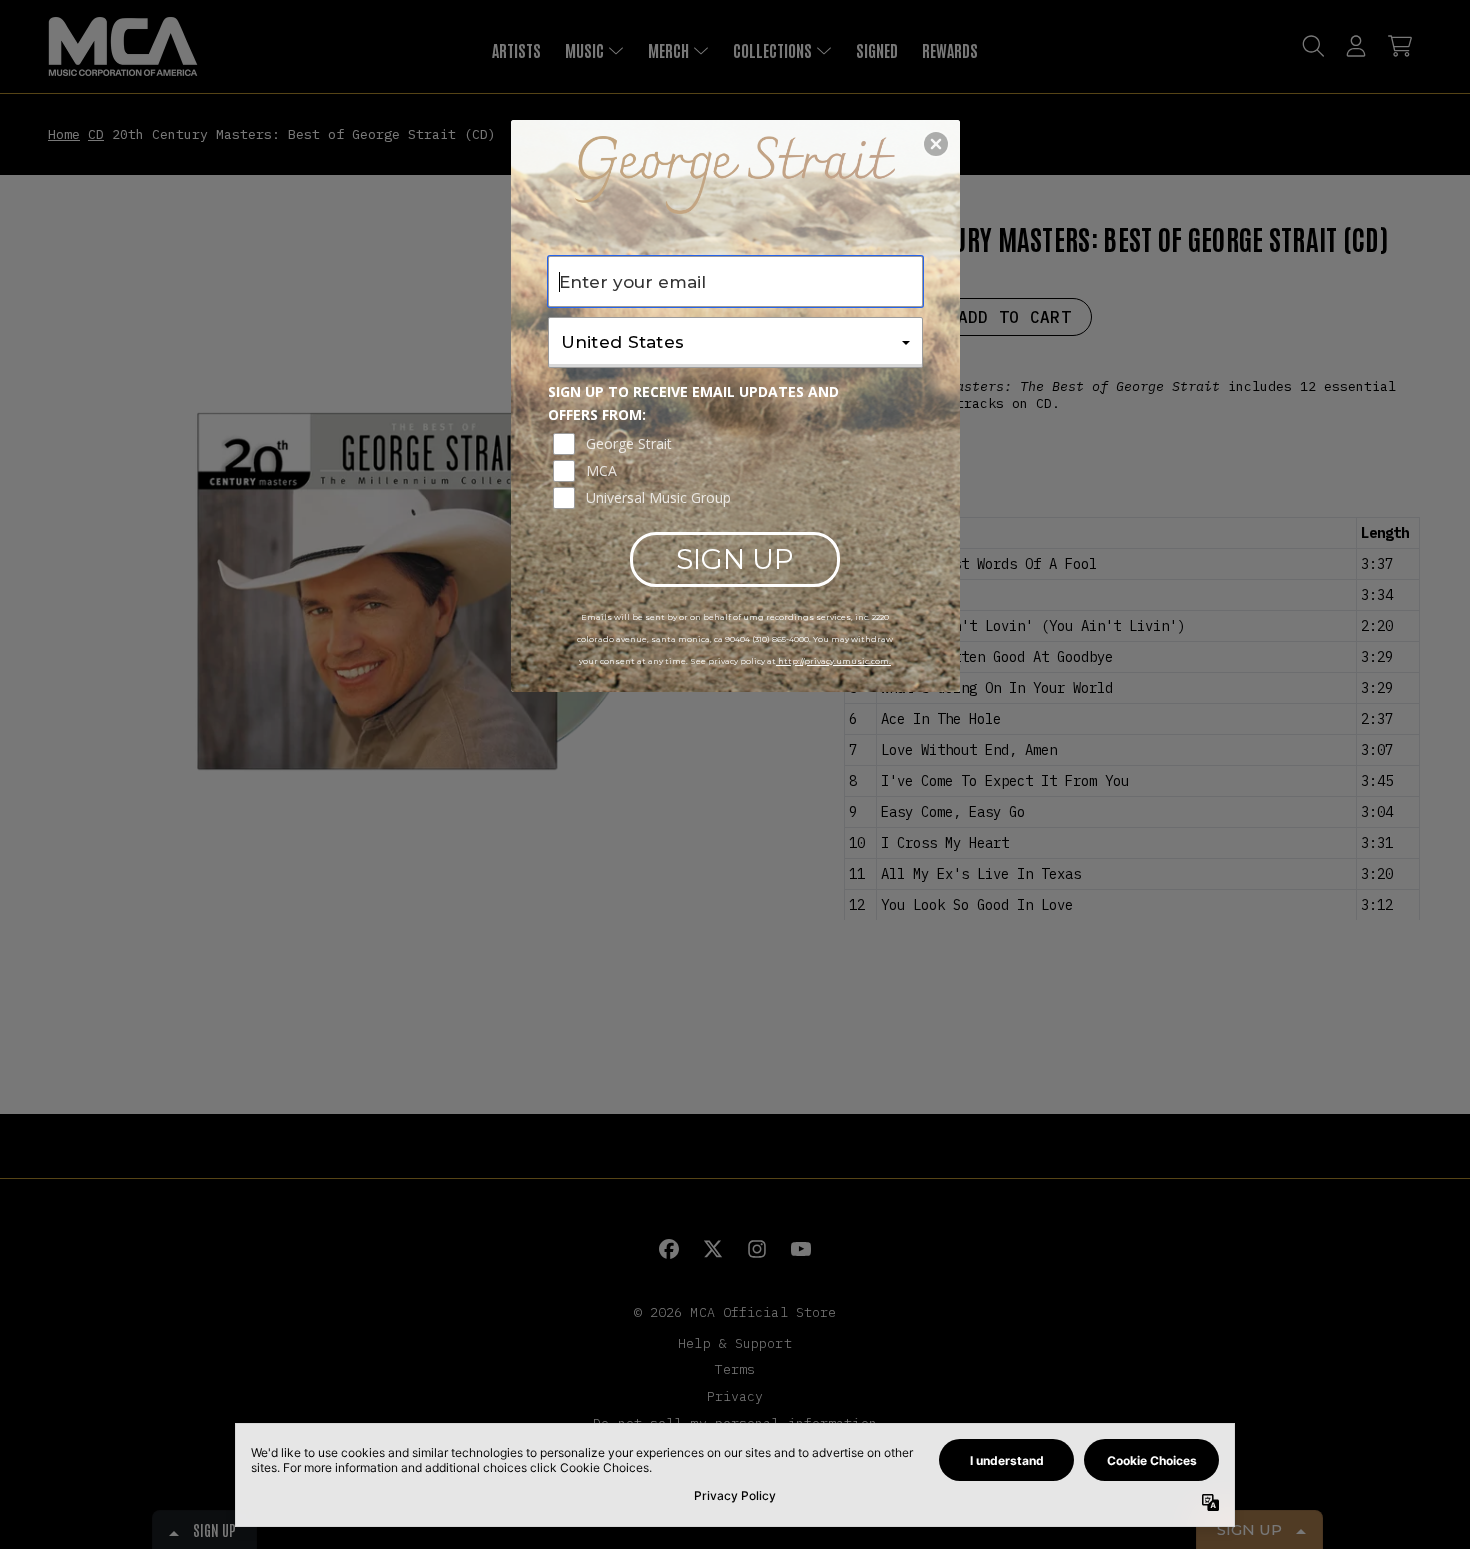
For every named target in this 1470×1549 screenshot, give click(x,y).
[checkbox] (738, 444)
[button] (936, 144)
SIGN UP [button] (735, 559)
